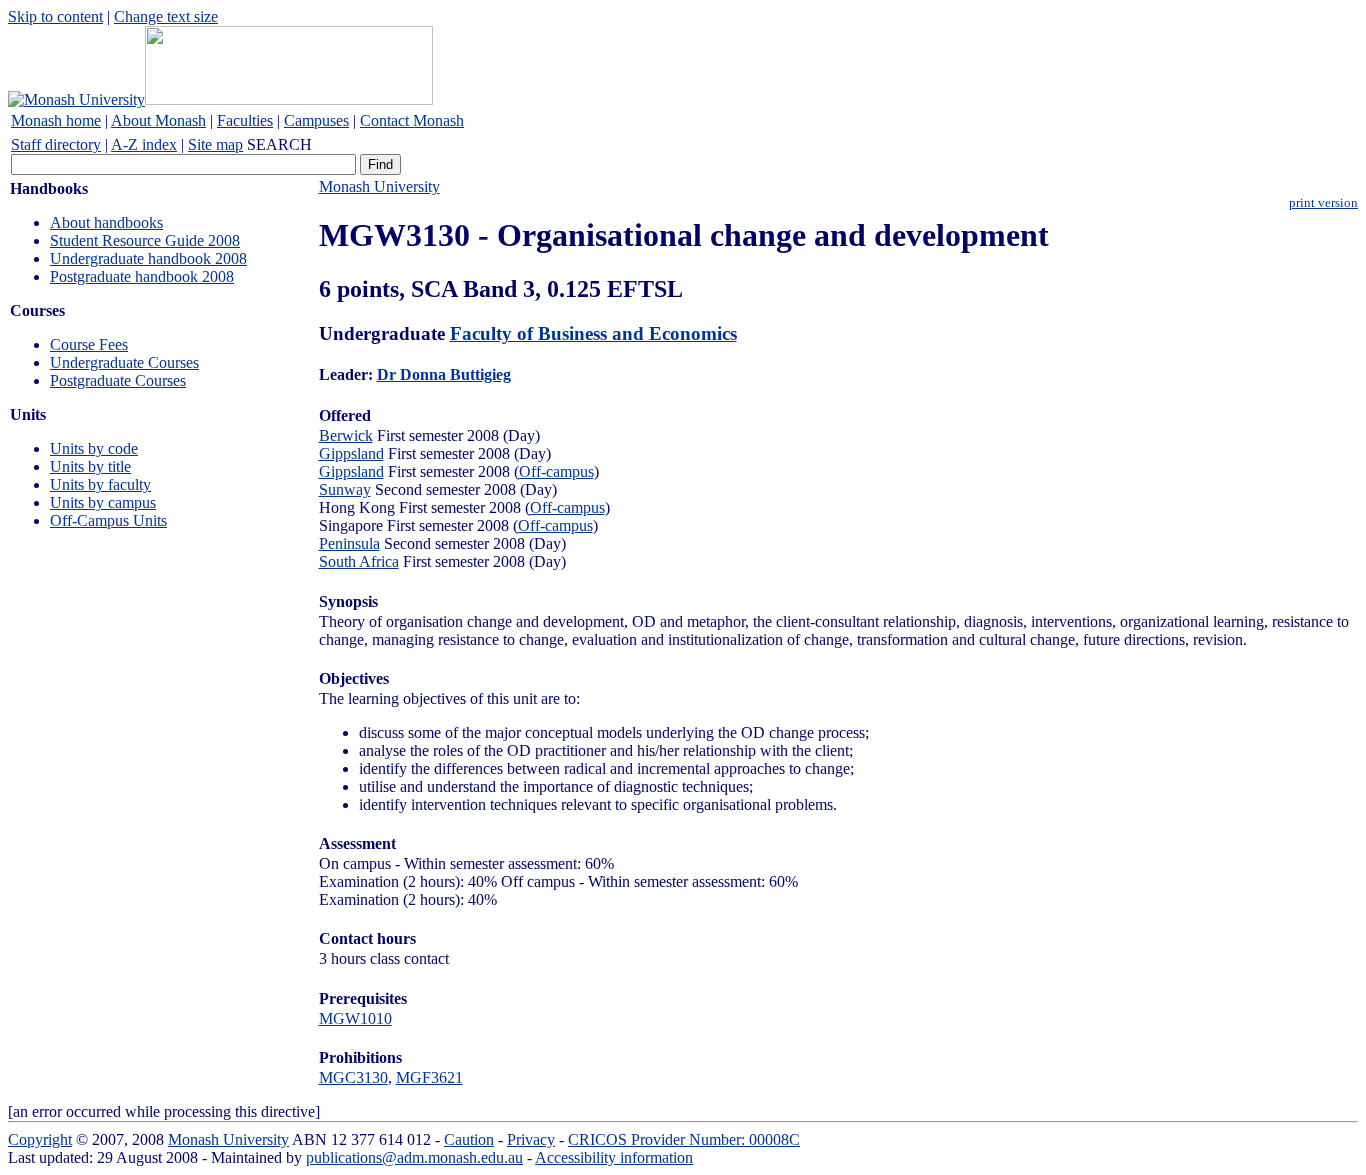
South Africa (359, 561)
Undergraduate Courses (124, 362)
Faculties (245, 120)
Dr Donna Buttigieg (444, 374)
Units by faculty (100, 484)
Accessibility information (614, 1157)
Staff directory (56, 144)
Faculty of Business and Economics (593, 333)
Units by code (94, 448)
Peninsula (349, 543)
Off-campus (556, 471)
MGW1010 (355, 1018)
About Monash (158, 120)
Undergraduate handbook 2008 (148, 258)
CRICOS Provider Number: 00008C (684, 1139)
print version (1323, 203)
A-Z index (144, 144)
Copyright (40, 1139)
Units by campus (103, 502)
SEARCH (279, 144)
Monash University (379, 186)
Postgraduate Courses (118, 380)
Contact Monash (412, 120)
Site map (215, 144)
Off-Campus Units (108, 520)
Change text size (166, 16)
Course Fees (89, 344)
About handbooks (106, 222)
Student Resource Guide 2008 (145, 240)
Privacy (531, 1139)
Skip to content (55, 16)
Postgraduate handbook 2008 (142, 276)
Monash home (56, 120)
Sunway (345, 489)
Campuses (316, 120)
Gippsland (351, 453)
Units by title (90, 466)
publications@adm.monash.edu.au (414, 1157)
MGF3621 (429, 1077)
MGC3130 (353, 1077)
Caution (469, 1139)
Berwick (346, 435)
